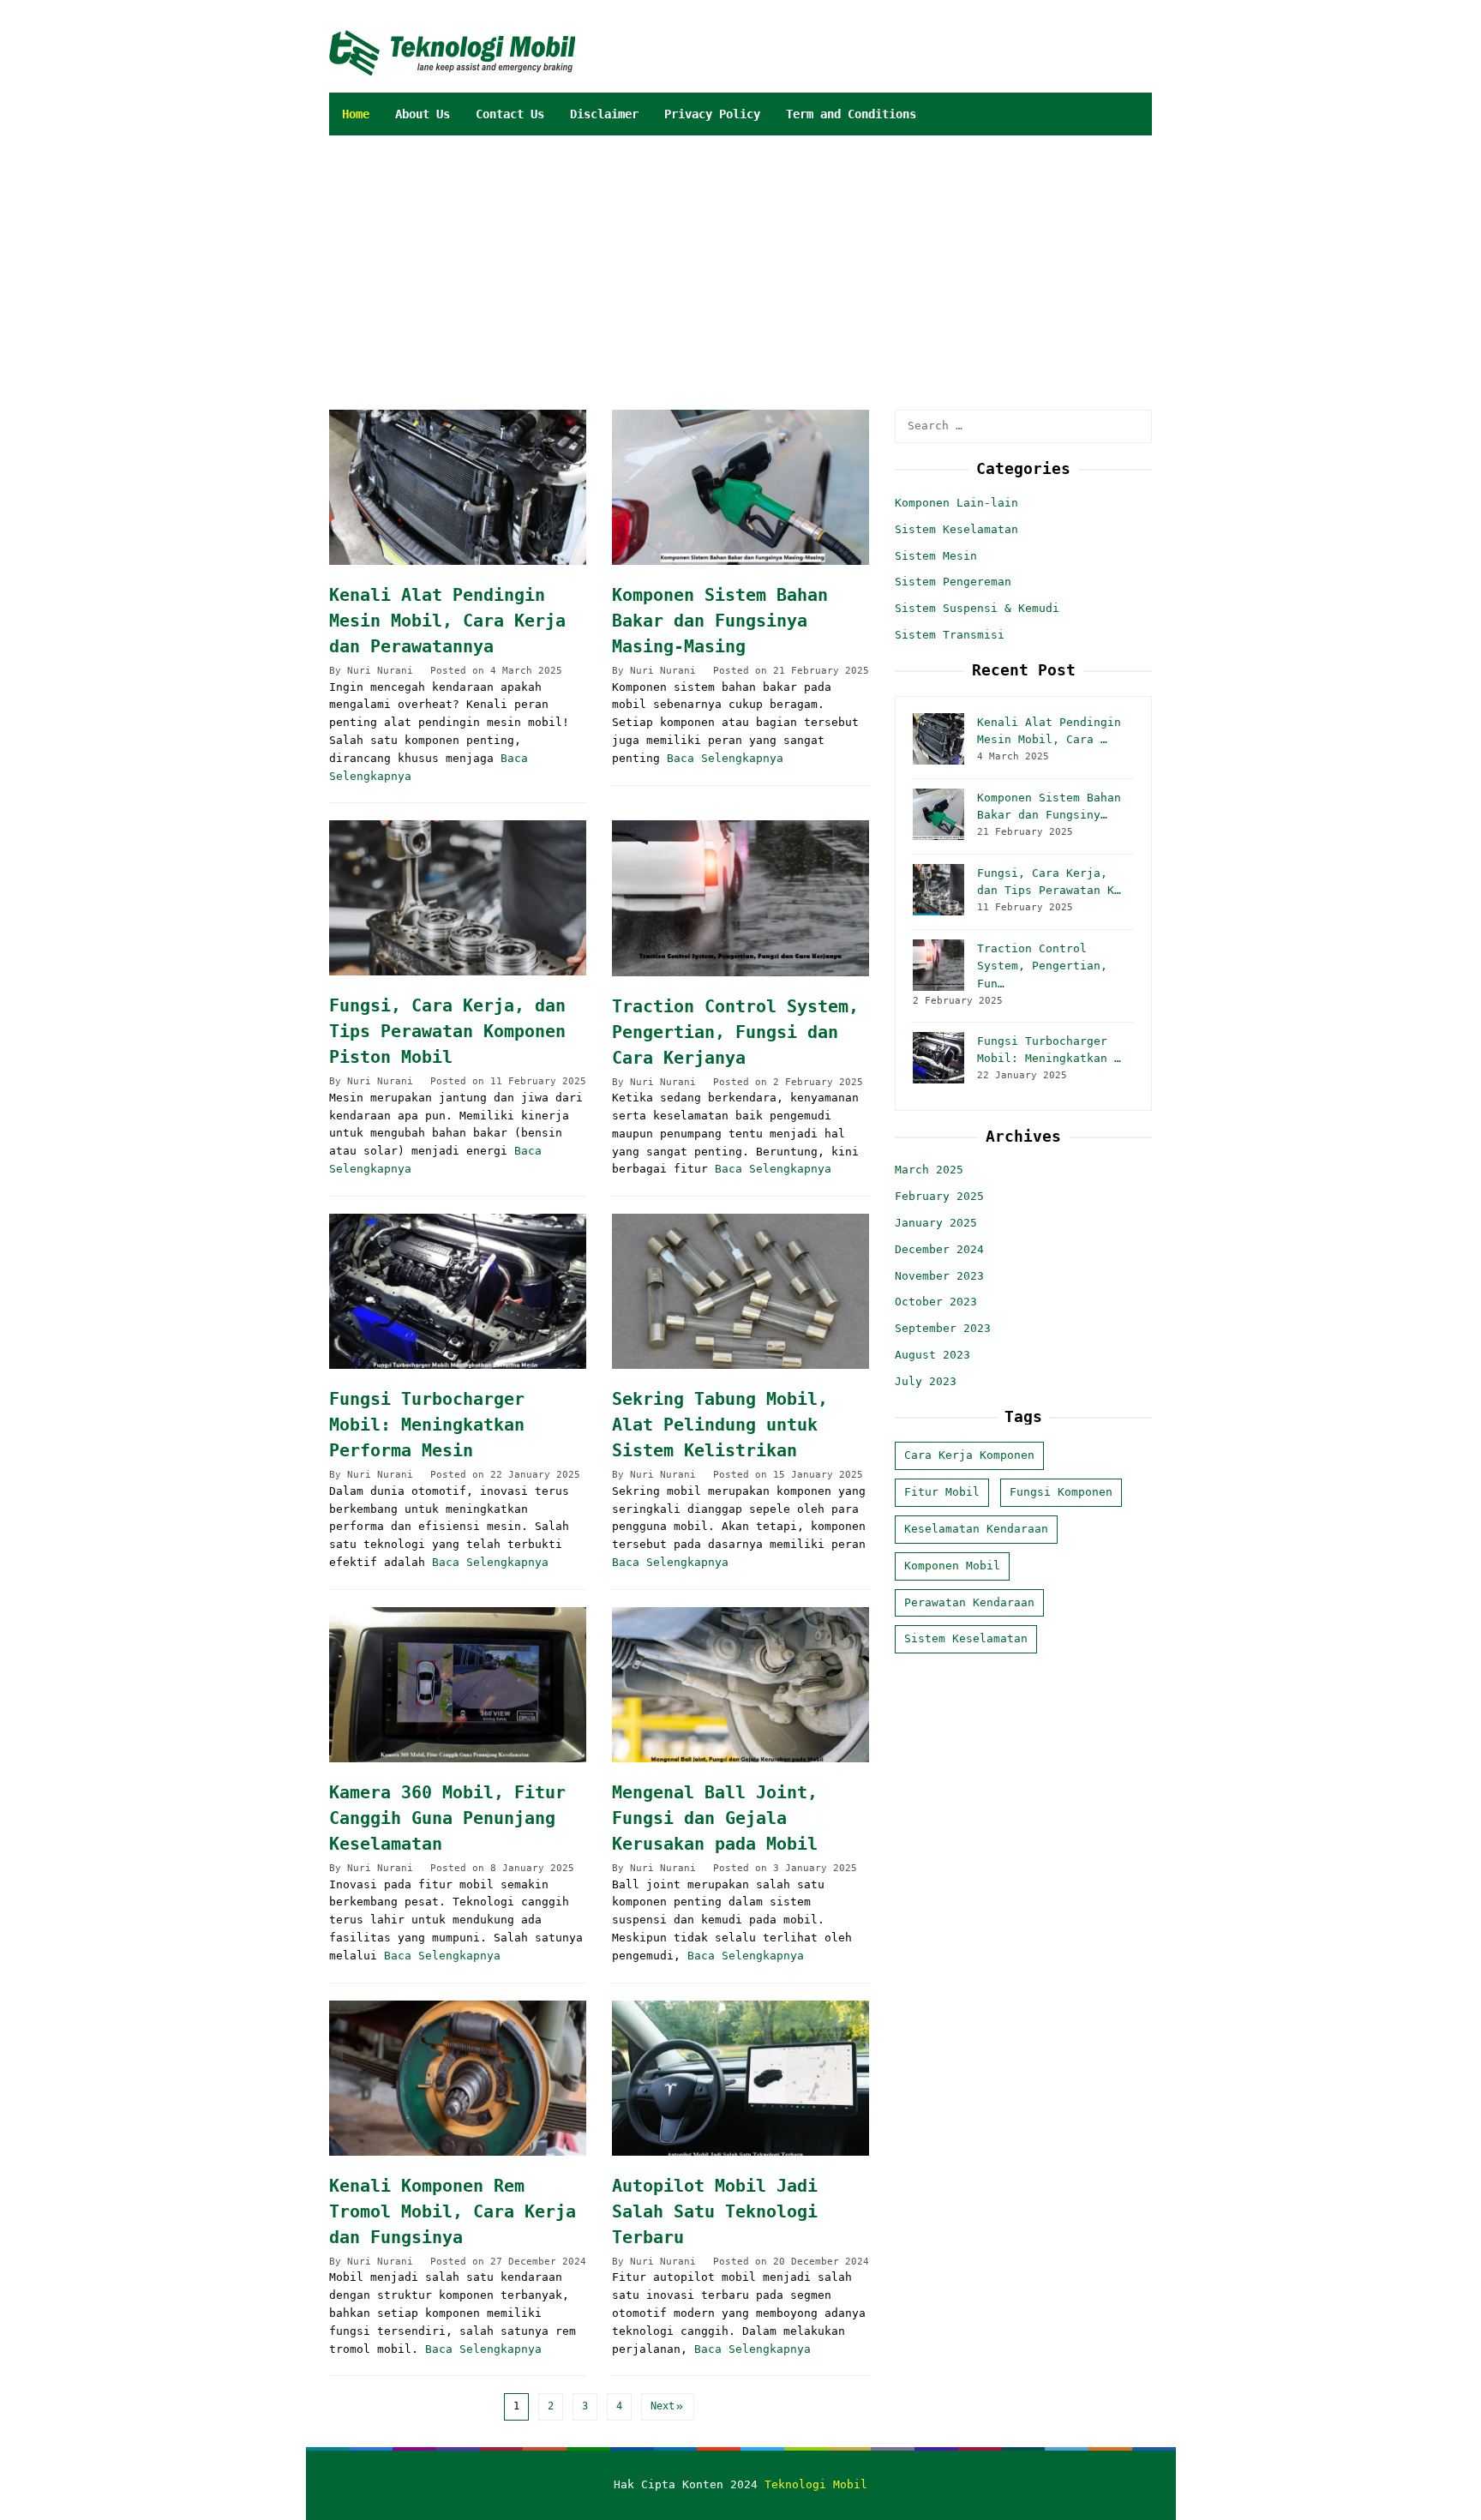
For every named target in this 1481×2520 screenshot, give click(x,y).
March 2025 (929, 1170)
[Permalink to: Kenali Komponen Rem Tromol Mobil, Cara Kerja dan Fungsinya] (458, 2078)
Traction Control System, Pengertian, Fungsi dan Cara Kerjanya (735, 1032)
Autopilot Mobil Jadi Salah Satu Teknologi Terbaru (715, 2211)
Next (663, 2406)
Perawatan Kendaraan (969, 1602)
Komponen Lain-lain (956, 503)
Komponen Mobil (952, 1565)
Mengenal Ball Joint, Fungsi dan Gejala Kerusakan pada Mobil (715, 1818)
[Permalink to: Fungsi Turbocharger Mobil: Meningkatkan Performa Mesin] (458, 1291)
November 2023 (939, 1275)
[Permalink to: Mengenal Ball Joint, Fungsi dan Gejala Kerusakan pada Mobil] (740, 1685)
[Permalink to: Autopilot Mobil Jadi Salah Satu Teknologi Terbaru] (740, 2078)
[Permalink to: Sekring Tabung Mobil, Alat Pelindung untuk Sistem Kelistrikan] (740, 1291)
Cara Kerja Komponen (969, 1455)
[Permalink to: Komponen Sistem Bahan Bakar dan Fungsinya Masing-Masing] (740, 487)
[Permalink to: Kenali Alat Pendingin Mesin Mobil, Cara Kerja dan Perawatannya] (458, 487)
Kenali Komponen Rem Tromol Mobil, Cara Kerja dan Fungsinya (453, 2211)
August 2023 (932, 1355)
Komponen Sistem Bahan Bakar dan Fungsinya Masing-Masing (720, 621)
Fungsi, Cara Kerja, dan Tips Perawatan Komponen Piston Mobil (447, 1031)
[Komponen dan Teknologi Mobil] (452, 52)
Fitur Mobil (942, 1492)
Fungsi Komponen (1061, 1492)
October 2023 (936, 1302)
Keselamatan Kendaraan (976, 1529)
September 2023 (943, 1328)
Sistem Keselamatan (956, 528)
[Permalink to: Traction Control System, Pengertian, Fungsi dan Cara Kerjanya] (740, 898)
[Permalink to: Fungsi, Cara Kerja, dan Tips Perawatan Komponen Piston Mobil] (458, 898)
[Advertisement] (820, 264)
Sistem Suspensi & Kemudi (977, 608)
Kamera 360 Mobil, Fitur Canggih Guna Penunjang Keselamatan (447, 1818)
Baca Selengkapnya (725, 758)
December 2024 (939, 1248)
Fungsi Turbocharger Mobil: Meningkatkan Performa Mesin (427, 1425)
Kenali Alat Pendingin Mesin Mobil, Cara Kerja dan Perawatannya (447, 621)
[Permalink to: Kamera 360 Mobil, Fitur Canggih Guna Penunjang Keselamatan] (458, 1685)
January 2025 (936, 1223)
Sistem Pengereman (953, 582)
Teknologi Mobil (816, 2484)
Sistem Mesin (936, 555)
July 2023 (926, 1380)
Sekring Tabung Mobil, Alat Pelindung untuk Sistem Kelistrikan (720, 1425)
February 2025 (939, 1196)
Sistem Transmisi (950, 635)
